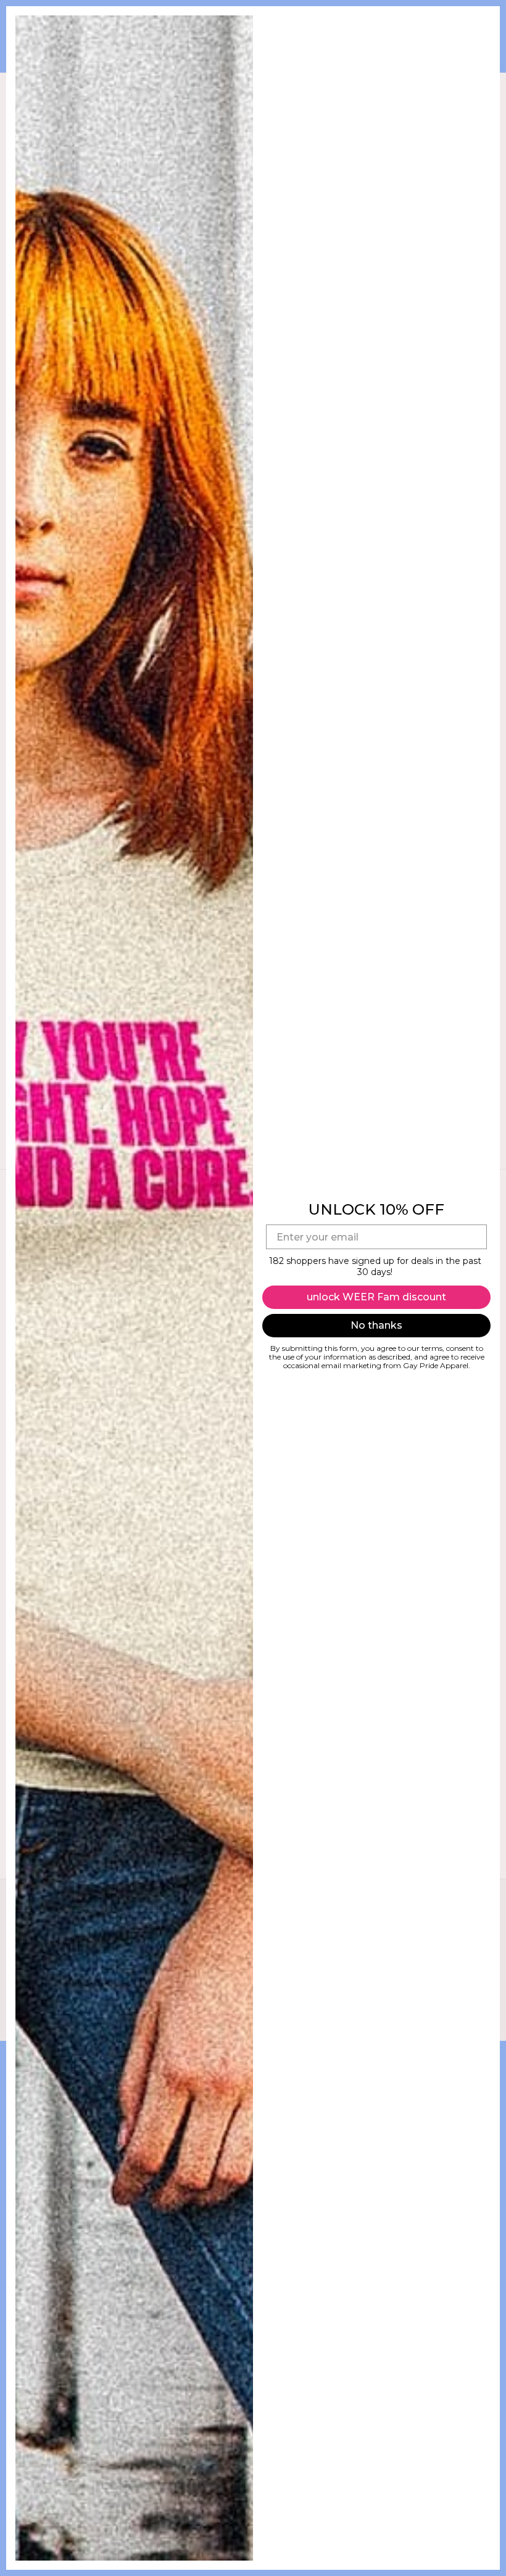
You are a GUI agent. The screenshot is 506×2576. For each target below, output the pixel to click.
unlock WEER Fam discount (376, 1297)
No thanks (376, 1325)
